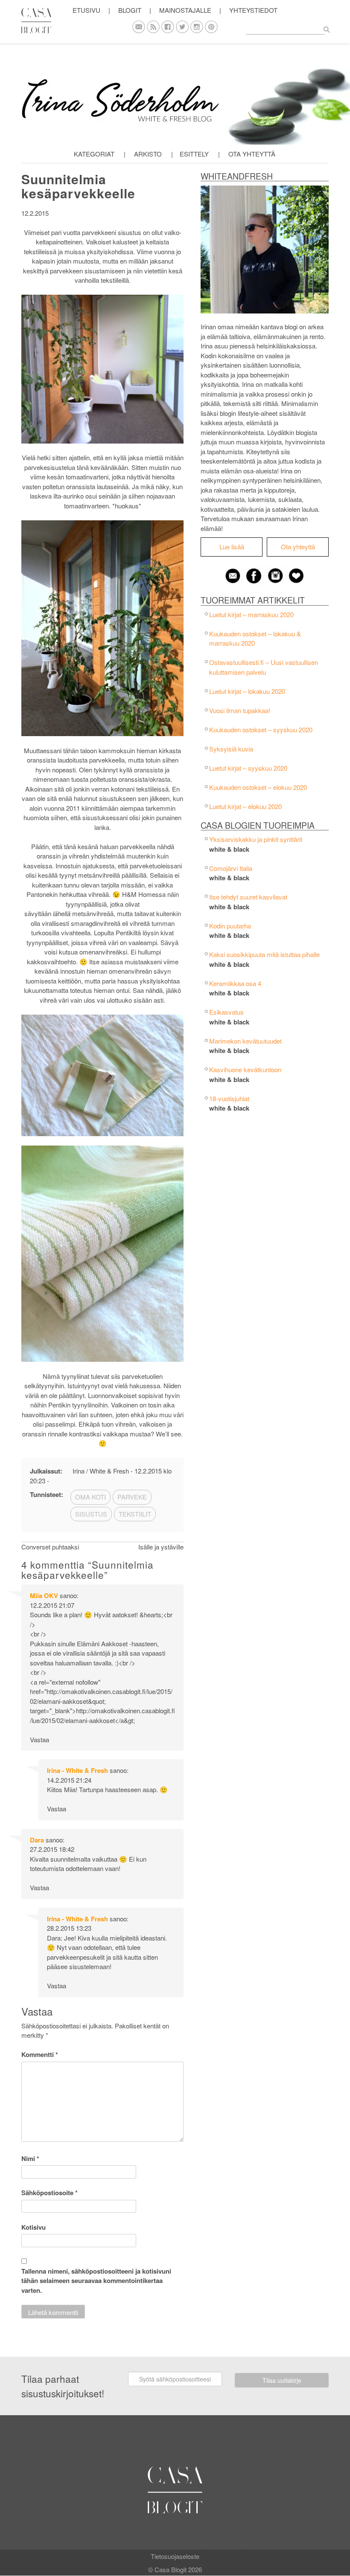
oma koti (90, 1497)
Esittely (194, 154)
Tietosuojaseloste (175, 2556)
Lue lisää (232, 547)
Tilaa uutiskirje (282, 2380)
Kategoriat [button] (94, 154)
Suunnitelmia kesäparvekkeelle (78, 186)
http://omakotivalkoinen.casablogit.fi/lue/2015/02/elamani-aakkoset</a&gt (102, 1715)
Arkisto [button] (148, 154)
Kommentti (40, 2054)
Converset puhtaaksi (50, 1547)
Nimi (30, 2158)
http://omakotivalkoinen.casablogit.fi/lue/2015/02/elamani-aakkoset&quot (101, 1696)
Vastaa (39, 1739)
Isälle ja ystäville (161, 1547)
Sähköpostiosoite (50, 2193)
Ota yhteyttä (252, 154)
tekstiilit (135, 1514)
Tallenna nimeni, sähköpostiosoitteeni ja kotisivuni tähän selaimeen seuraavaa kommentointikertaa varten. (96, 2281)
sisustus (91, 1514)
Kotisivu (34, 2227)
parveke (132, 1497)
